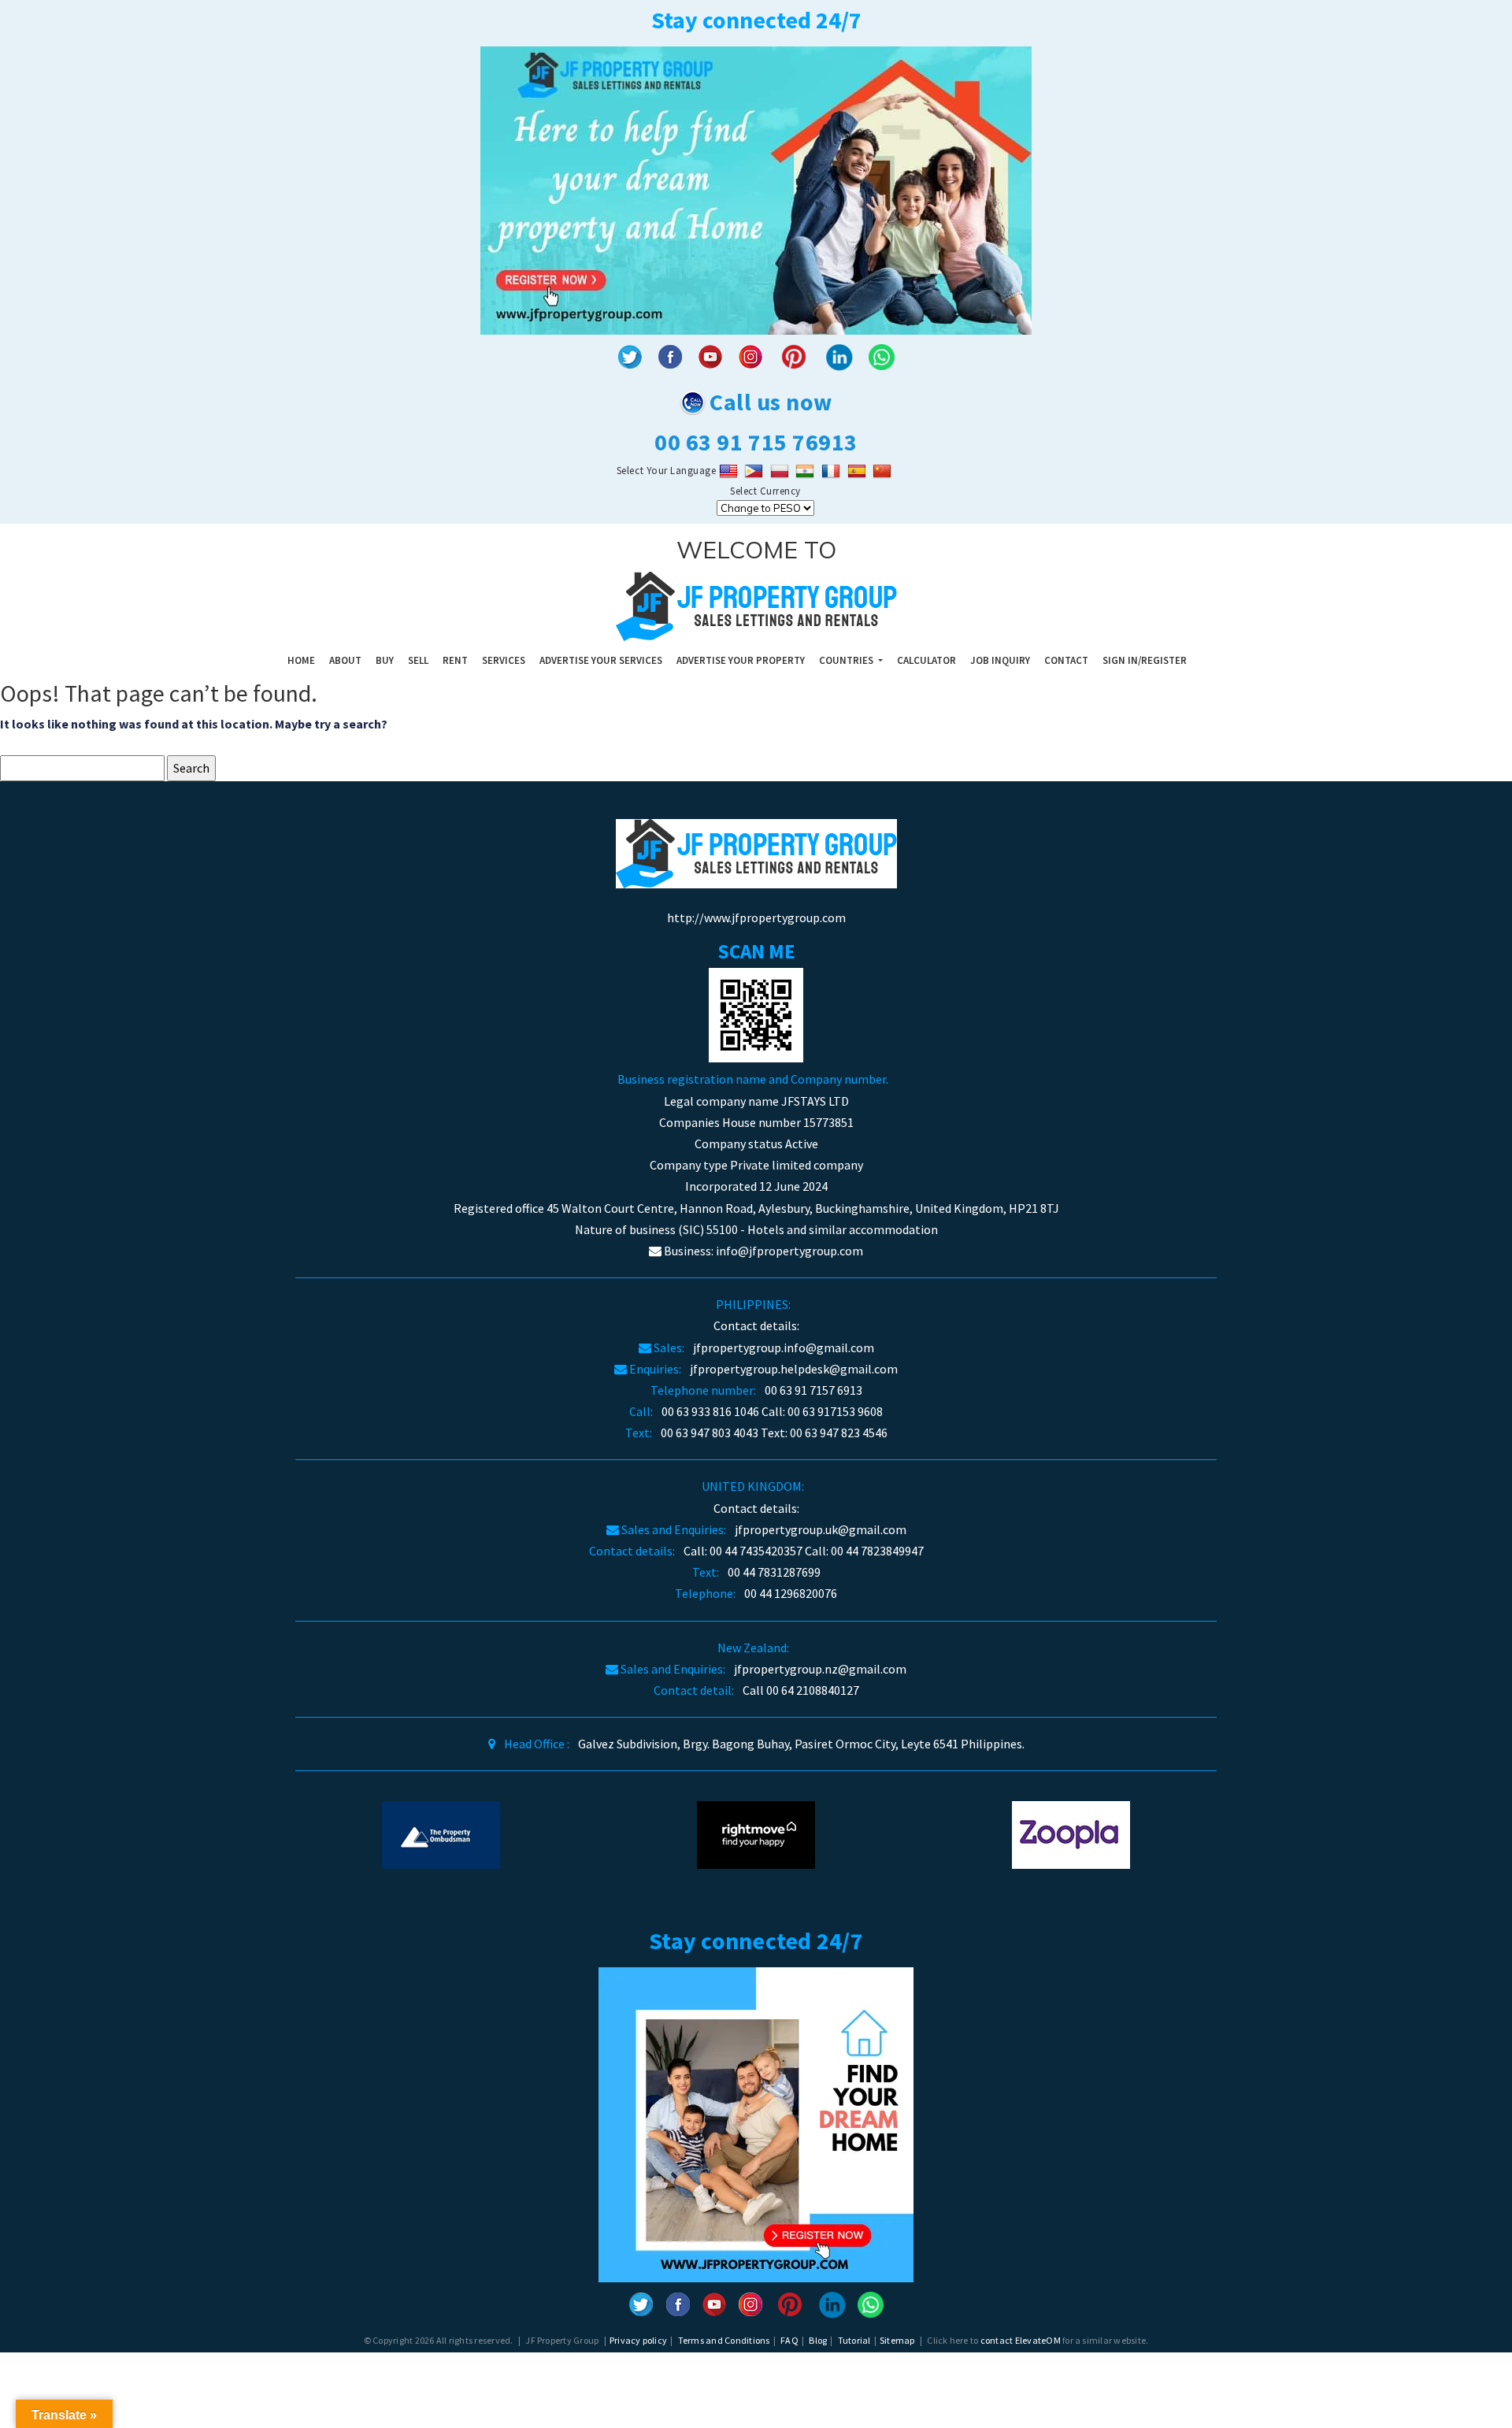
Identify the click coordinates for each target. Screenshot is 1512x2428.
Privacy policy (638, 2340)
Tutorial (854, 2340)
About (345, 660)
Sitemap (897, 2340)
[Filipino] (756, 471)
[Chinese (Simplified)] (884, 471)
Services (504, 660)
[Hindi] (807, 471)
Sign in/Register (1145, 660)
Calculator (926, 660)
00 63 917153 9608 (835, 1411)
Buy (385, 660)
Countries (847, 660)
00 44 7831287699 (774, 1572)
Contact (1066, 660)
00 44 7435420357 (756, 1551)
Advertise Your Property (741, 660)
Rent (455, 660)
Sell (418, 660)
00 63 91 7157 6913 (813, 1390)
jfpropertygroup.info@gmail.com (784, 1347)
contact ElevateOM (1021, 2340)
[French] (833, 471)
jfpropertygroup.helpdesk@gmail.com (794, 1369)
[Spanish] (859, 471)
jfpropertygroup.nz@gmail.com (820, 1669)
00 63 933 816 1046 (710, 1411)
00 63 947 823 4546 (839, 1433)
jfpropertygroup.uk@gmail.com (821, 1529)
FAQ (789, 2340)
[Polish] (782, 471)
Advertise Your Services (601, 660)
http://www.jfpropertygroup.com (756, 917)
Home (301, 660)
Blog (818, 2340)
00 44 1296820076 (791, 1593)
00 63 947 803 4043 (710, 1433)
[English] (730, 471)
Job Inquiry (1000, 660)
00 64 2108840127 (813, 1690)
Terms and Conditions (724, 2340)
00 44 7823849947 (877, 1551)
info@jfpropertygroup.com (789, 1251)
